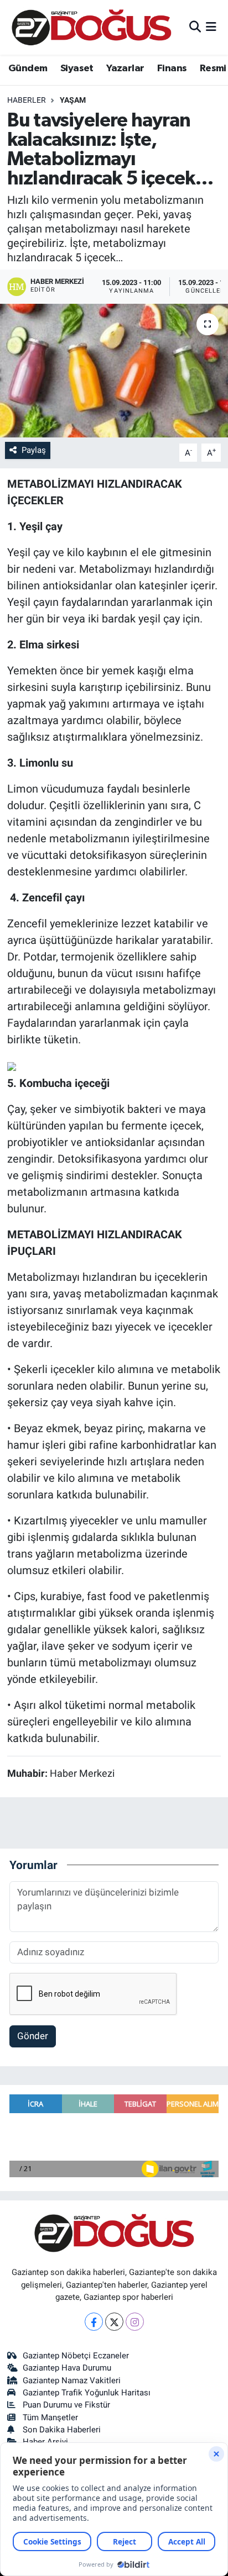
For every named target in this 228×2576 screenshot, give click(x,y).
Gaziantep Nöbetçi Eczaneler (76, 2356)
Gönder (33, 2036)
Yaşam (73, 100)
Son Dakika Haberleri (62, 2430)
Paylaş (34, 450)
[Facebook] (94, 2322)
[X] (114, 2322)
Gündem (28, 68)
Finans (172, 68)
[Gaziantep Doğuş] (92, 27)
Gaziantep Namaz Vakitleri (72, 2380)
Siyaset (77, 68)
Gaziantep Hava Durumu (67, 2368)
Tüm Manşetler (50, 2417)
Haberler (27, 100)
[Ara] (195, 27)
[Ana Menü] (211, 27)
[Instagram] (135, 2322)
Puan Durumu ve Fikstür (66, 2405)
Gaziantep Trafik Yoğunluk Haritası (87, 2393)
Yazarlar (125, 68)
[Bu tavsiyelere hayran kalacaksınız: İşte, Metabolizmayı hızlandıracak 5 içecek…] (114, 370)
